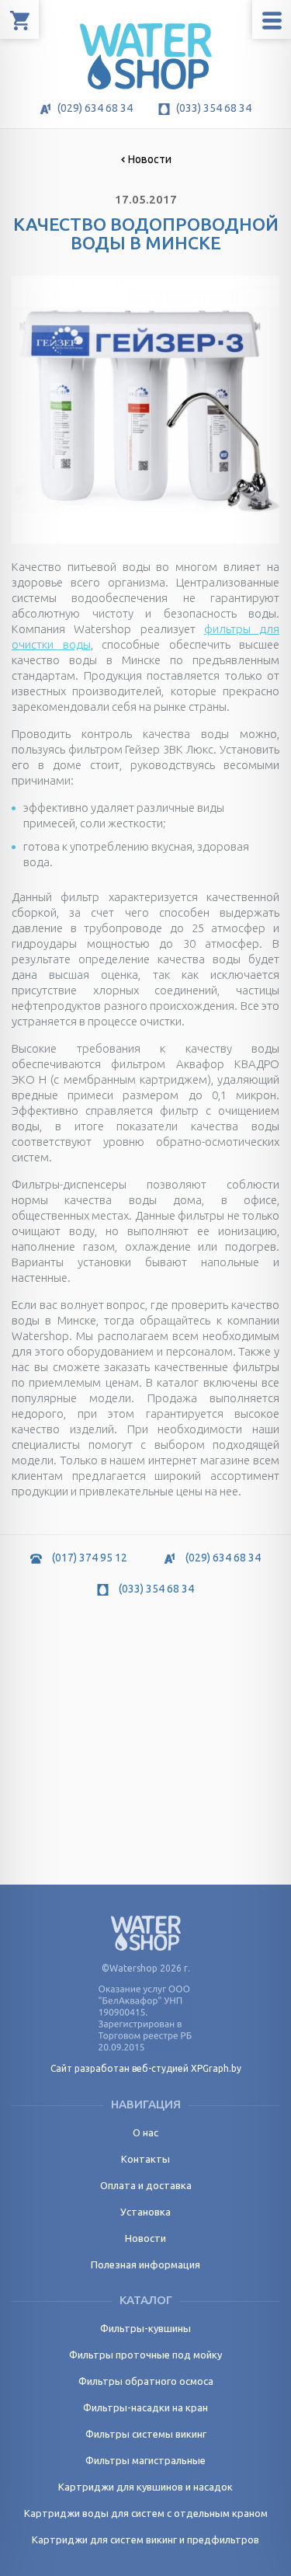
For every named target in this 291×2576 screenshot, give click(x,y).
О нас (145, 2132)
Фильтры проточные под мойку (145, 2355)
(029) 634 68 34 (94, 108)
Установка (145, 2212)
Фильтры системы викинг (146, 2434)
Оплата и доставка (146, 2185)
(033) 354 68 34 (213, 108)
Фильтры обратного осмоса (146, 2381)
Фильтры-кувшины (145, 2328)
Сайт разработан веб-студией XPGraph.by (146, 2068)
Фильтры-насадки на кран (145, 2407)
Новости (150, 159)
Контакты (145, 2159)
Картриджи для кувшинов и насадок (145, 2487)
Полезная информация (145, 2264)
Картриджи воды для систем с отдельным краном (146, 2513)
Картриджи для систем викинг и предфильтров (145, 2539)
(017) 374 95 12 (88, 1558)
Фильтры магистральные (145, 2460)
